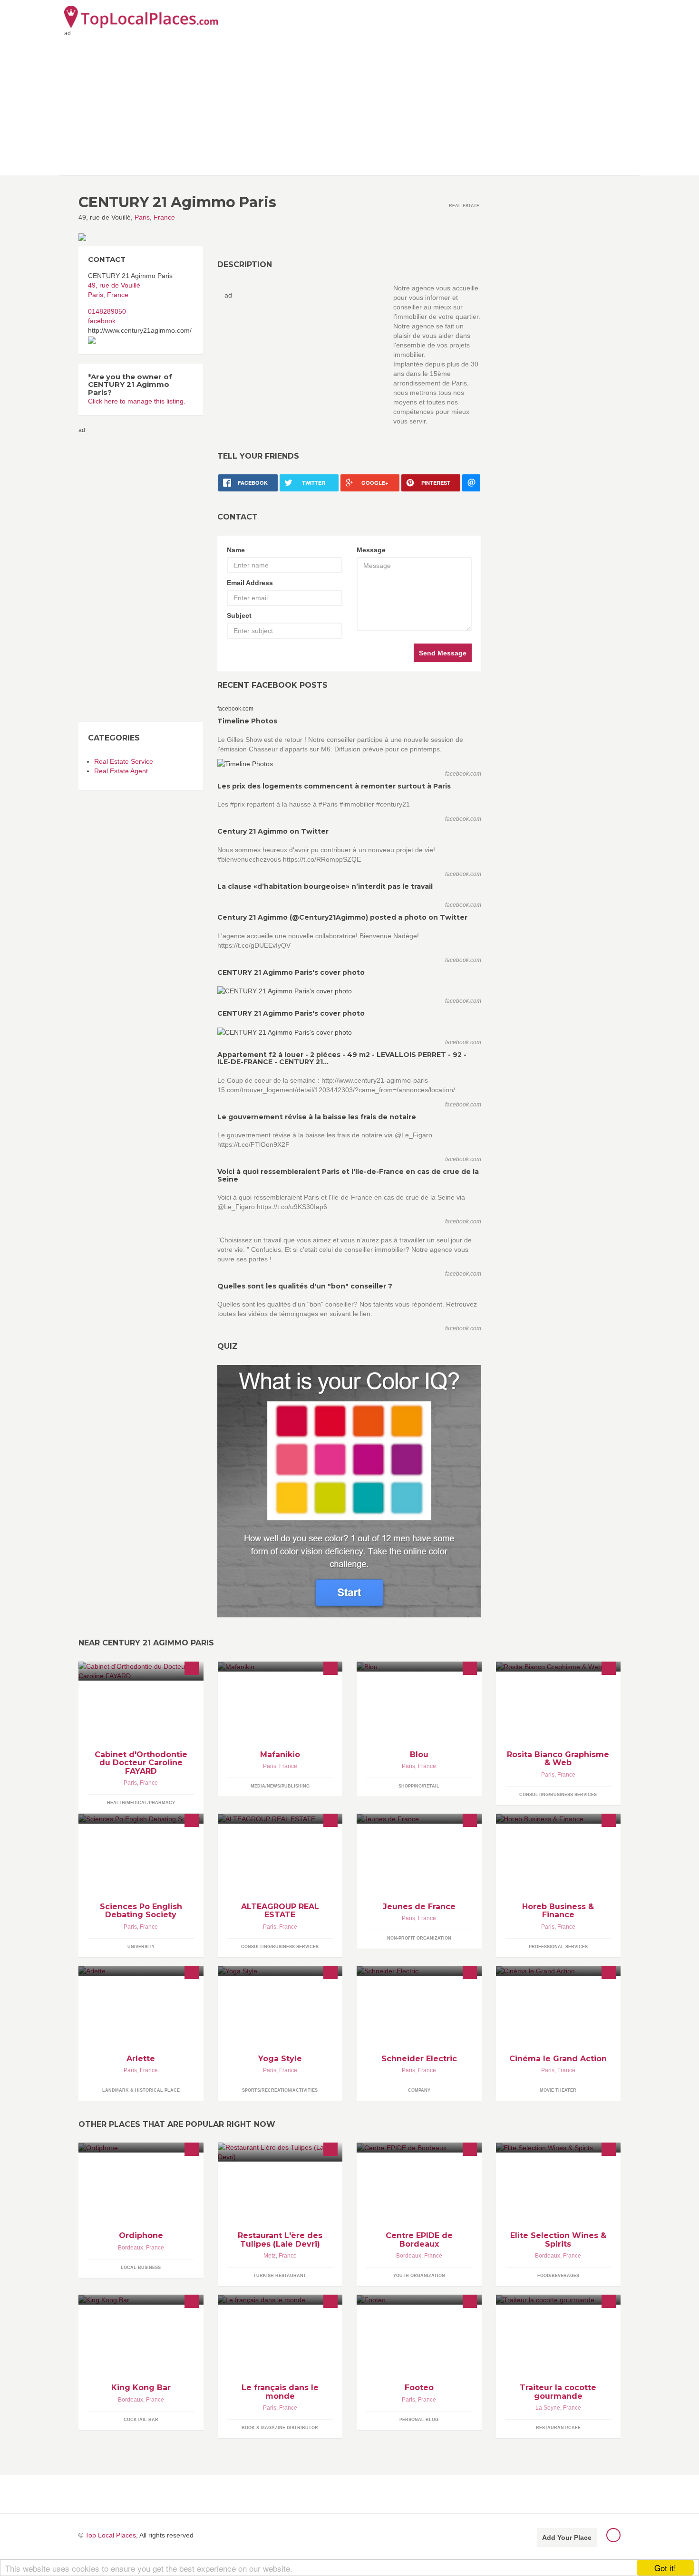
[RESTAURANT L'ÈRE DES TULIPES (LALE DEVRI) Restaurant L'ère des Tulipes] (280, 2152)
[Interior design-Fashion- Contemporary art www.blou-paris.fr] (419, 1667)
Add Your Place (567, 2538)
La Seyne (548, 2408)
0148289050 (107, 311)
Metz (270, 2256)
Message (371, 550)
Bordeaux (131, 2248)
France (164, 217)
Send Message (443, 653)
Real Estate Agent (121, 771)
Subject (239, 615)
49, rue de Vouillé (114, 285)
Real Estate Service (124, 761)
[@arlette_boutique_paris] (141, 1971)
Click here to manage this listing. (137, 401)
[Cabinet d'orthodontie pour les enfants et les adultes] (141, 1671)
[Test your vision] (349, 1490)
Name (236, 550)
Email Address (250, 583)
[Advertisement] (349, 104)
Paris (142, 217)
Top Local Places (111, 2535)
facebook (102, 321)
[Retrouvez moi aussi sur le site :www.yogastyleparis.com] (280, 1971)
